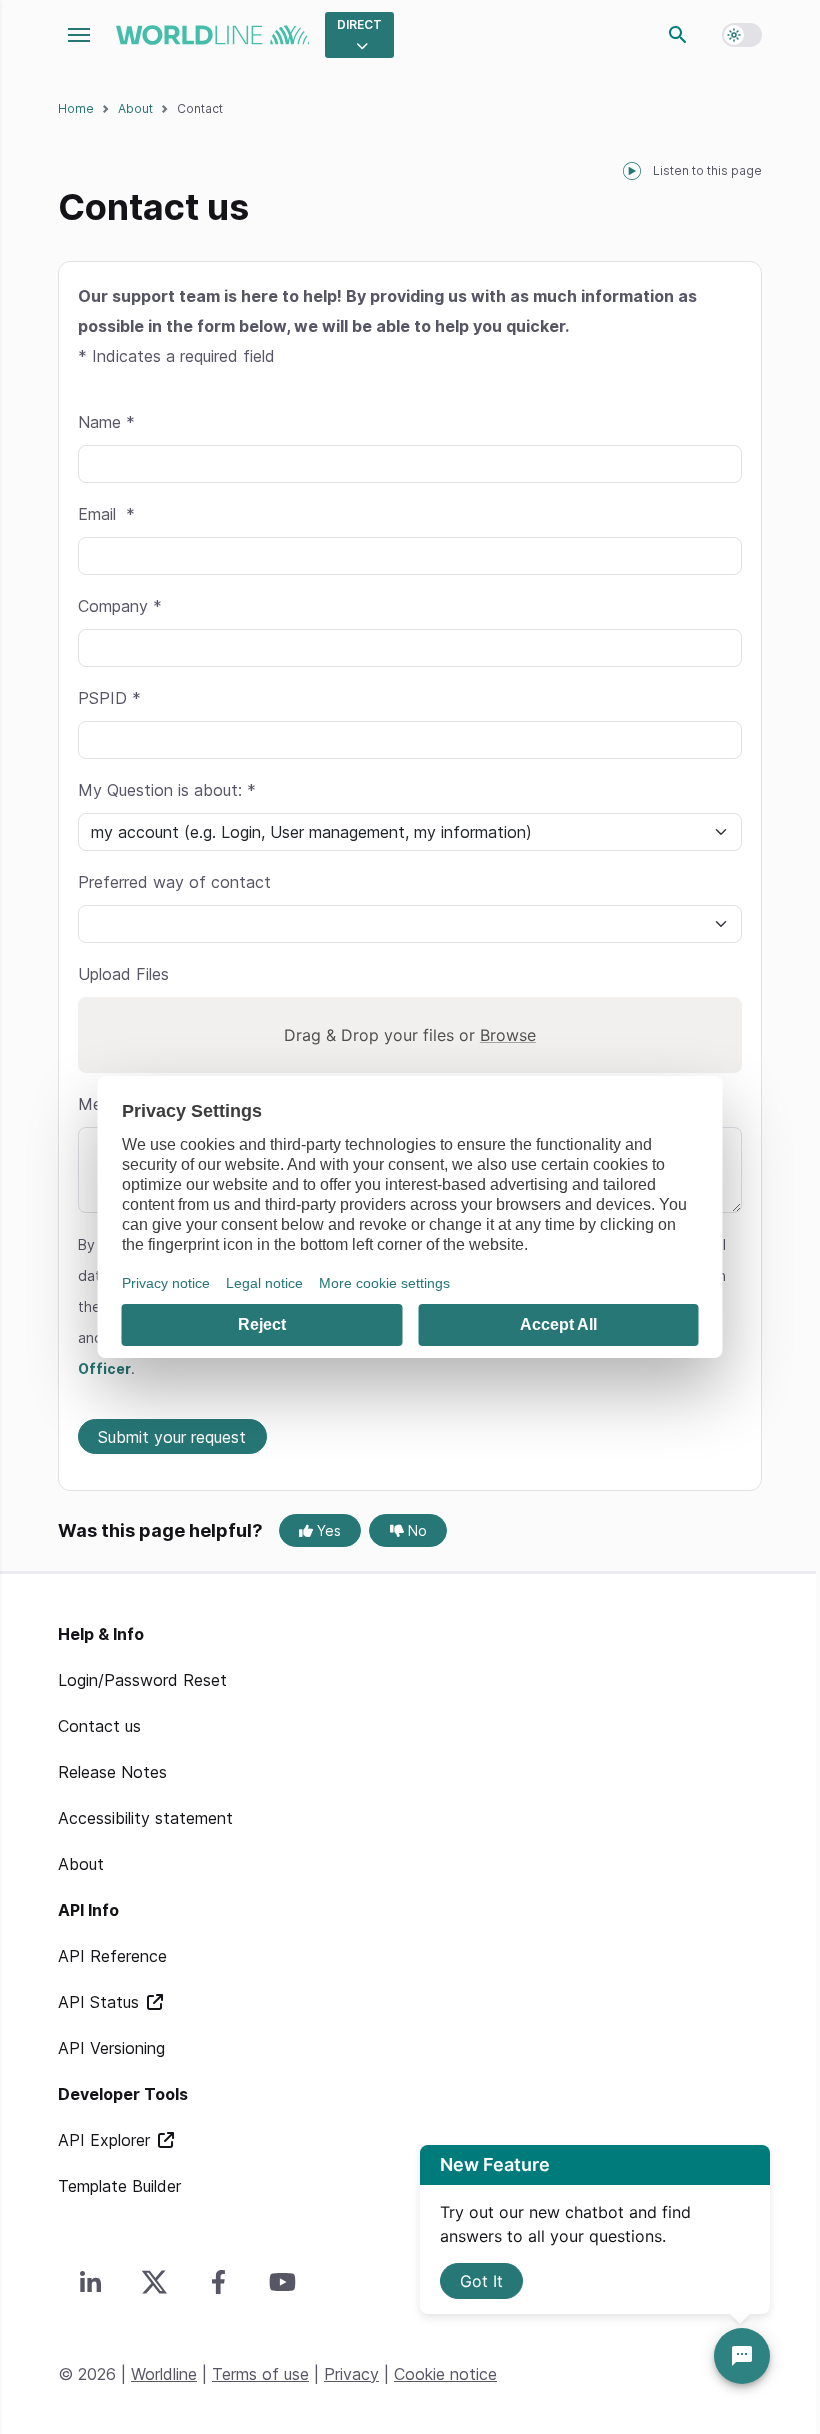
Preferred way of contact (174, 882)
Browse (508, 1035)
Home (76, 108)
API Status (101, 2002)
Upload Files (123, 974)
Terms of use (260, 2374)
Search (678, 35)
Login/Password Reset (142, 1680)
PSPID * (109, 698)
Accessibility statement (145, 1818)
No (415, 1530)
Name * (106, 422)
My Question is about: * (167, 790)
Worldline (164, 2374)
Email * (106, 514)
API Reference (112, 1956)
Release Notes (112, 1772)
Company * (120, 606)
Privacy (351, 2374)
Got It (481, 2281)
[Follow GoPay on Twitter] (154, 2282)
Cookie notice (445, 2374)
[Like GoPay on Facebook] (218, 2282)
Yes (327, 1530)
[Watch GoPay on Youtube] (282, 2282)
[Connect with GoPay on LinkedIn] (90, 2282)
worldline (212, 35)
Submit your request (172, 1437)
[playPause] (632, 171)
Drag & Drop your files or (410, 1035)
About (135, 108)
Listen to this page (707, 170)
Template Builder (119, 2186)
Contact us (99, 1726)
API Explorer (106, 2140)
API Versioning (111, 2048)
